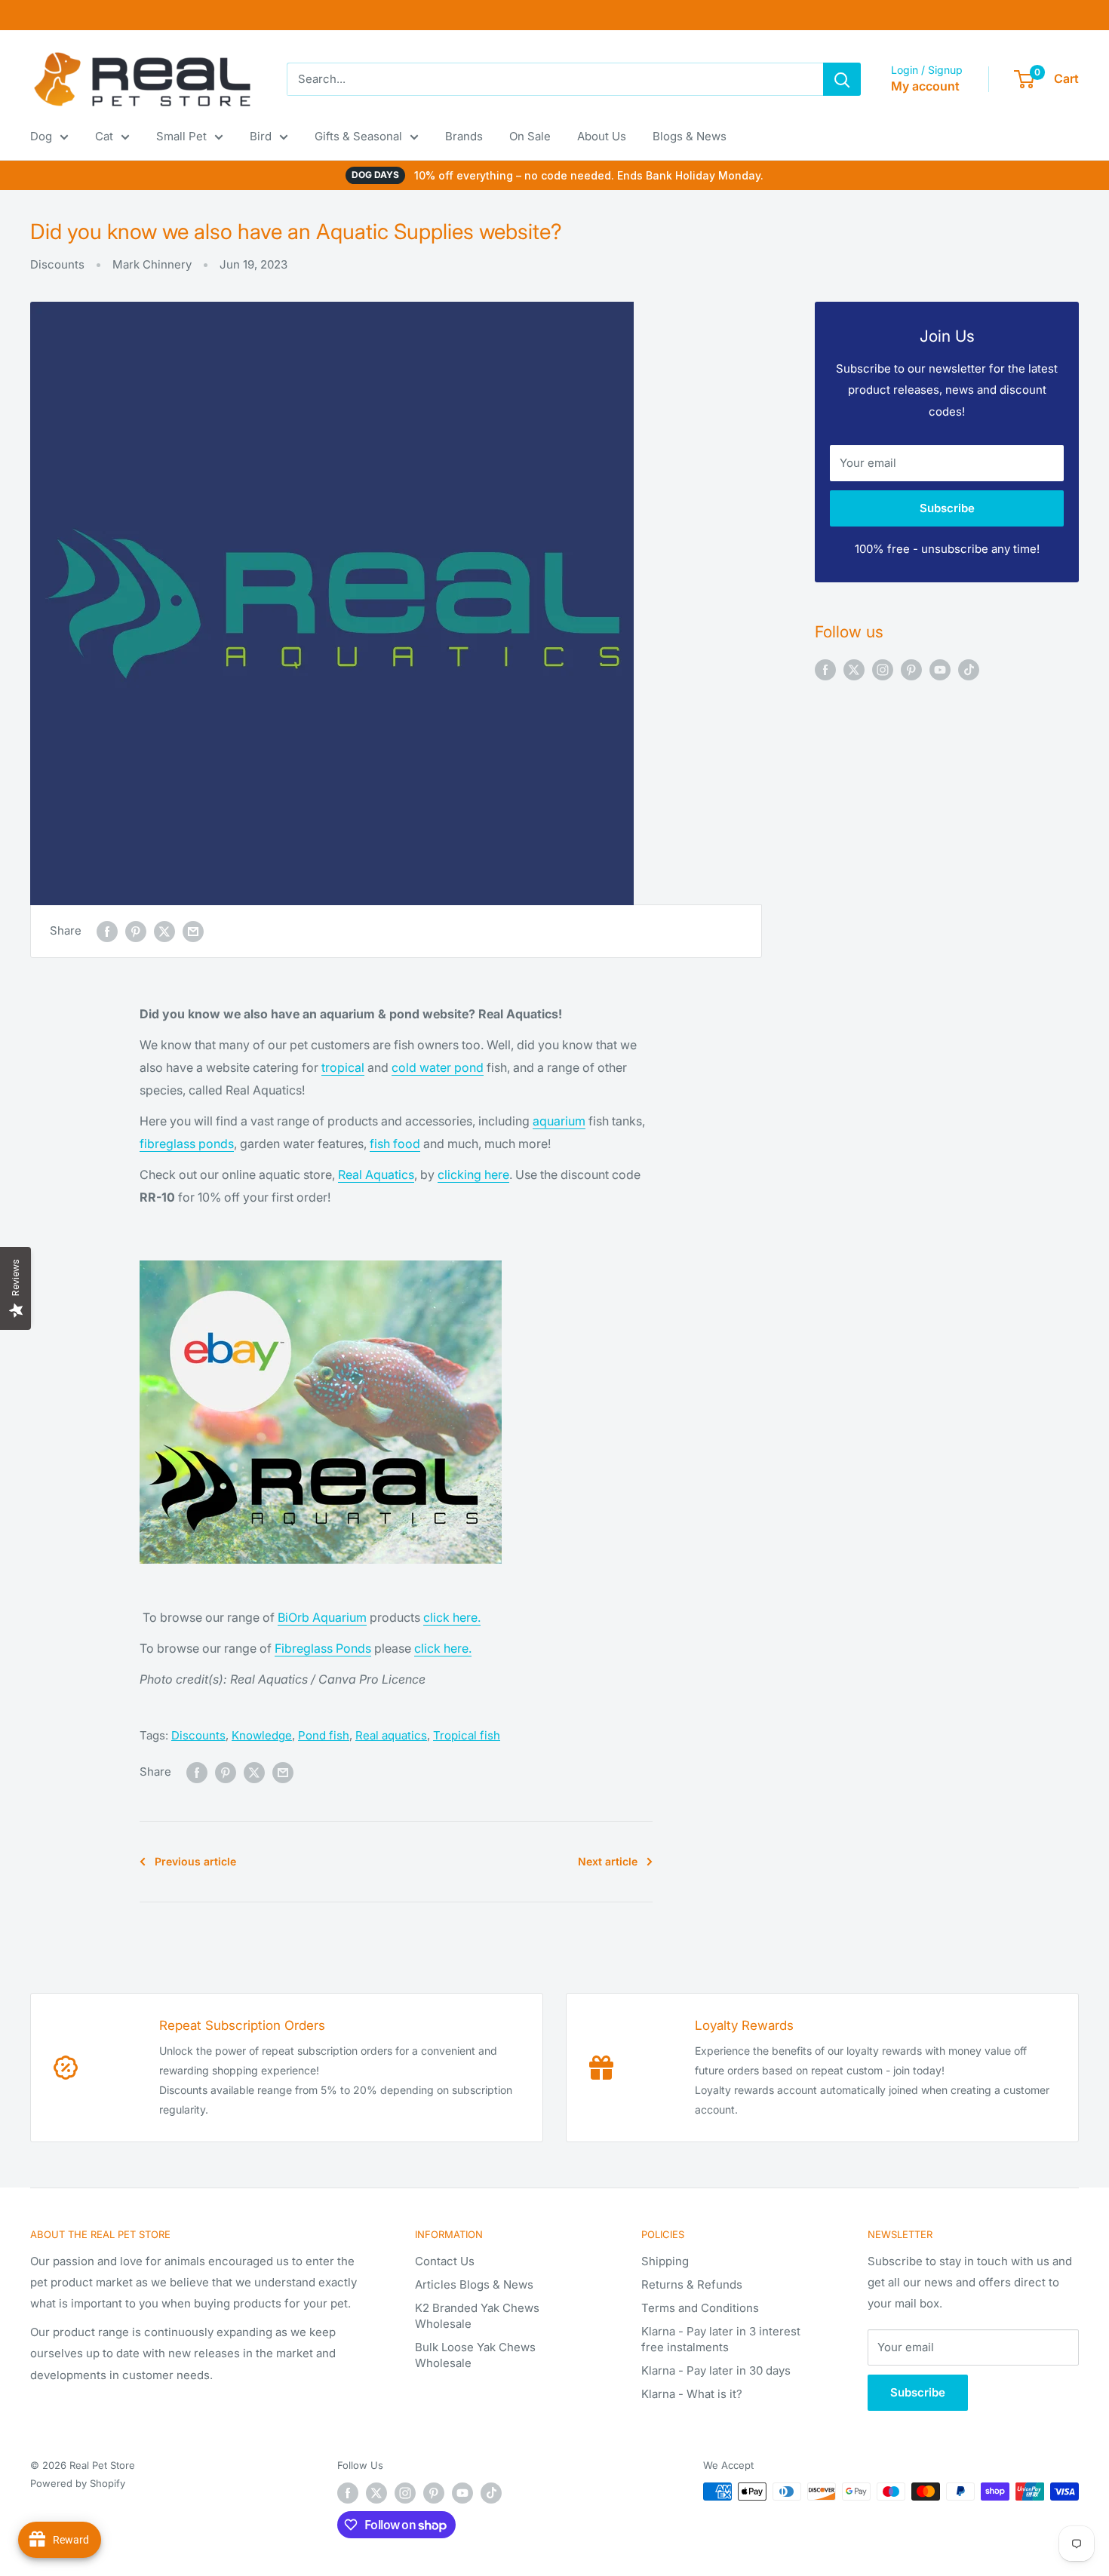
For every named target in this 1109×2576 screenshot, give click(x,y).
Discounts (57, 264)
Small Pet (181, 136)
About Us (602, 136)
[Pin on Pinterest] (136, 931)
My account (925, 86)
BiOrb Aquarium (322, 1617)
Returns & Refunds (692, 2284)
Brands (464, 136)
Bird (261, 136)
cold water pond (438, 1067)
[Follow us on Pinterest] (911, 669)
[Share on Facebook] (107, 931)
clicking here (473, 1174)
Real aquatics (391, 1735)
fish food (395, 1144)
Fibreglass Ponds (323, 1648)
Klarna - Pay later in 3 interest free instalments (721, 2339)
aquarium (559, 1121)
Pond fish (324, 1735)
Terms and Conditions (700, 2308)
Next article (608, 1861)
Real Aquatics (376, 1174)
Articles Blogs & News (474, 2284)
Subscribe (947, 508)
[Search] (842, 79)
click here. (452, 1617)
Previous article (195, 1861)
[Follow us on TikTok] (969, 669)
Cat (104, 136)
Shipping (665, 2261)
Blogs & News (690, 136)
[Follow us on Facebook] (825, 669)
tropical (343, 1067)
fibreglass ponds (187, 1144)
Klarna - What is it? (692, 2394)
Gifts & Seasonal (358, 136)
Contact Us (445, 2261)
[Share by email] (193, 931)
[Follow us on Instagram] (883, 669)
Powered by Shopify (78, 2483)
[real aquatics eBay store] (321, 1259)
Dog (41, 136)
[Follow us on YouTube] (940, 669)
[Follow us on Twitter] (854, 669)
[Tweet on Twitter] (164, 931)
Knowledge (262, 1735)
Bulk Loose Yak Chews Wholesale (475, 2355)
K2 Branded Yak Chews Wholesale (477, 2316)
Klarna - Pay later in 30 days (716, 2370)
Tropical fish (467, 1735)
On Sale (530, 136)
